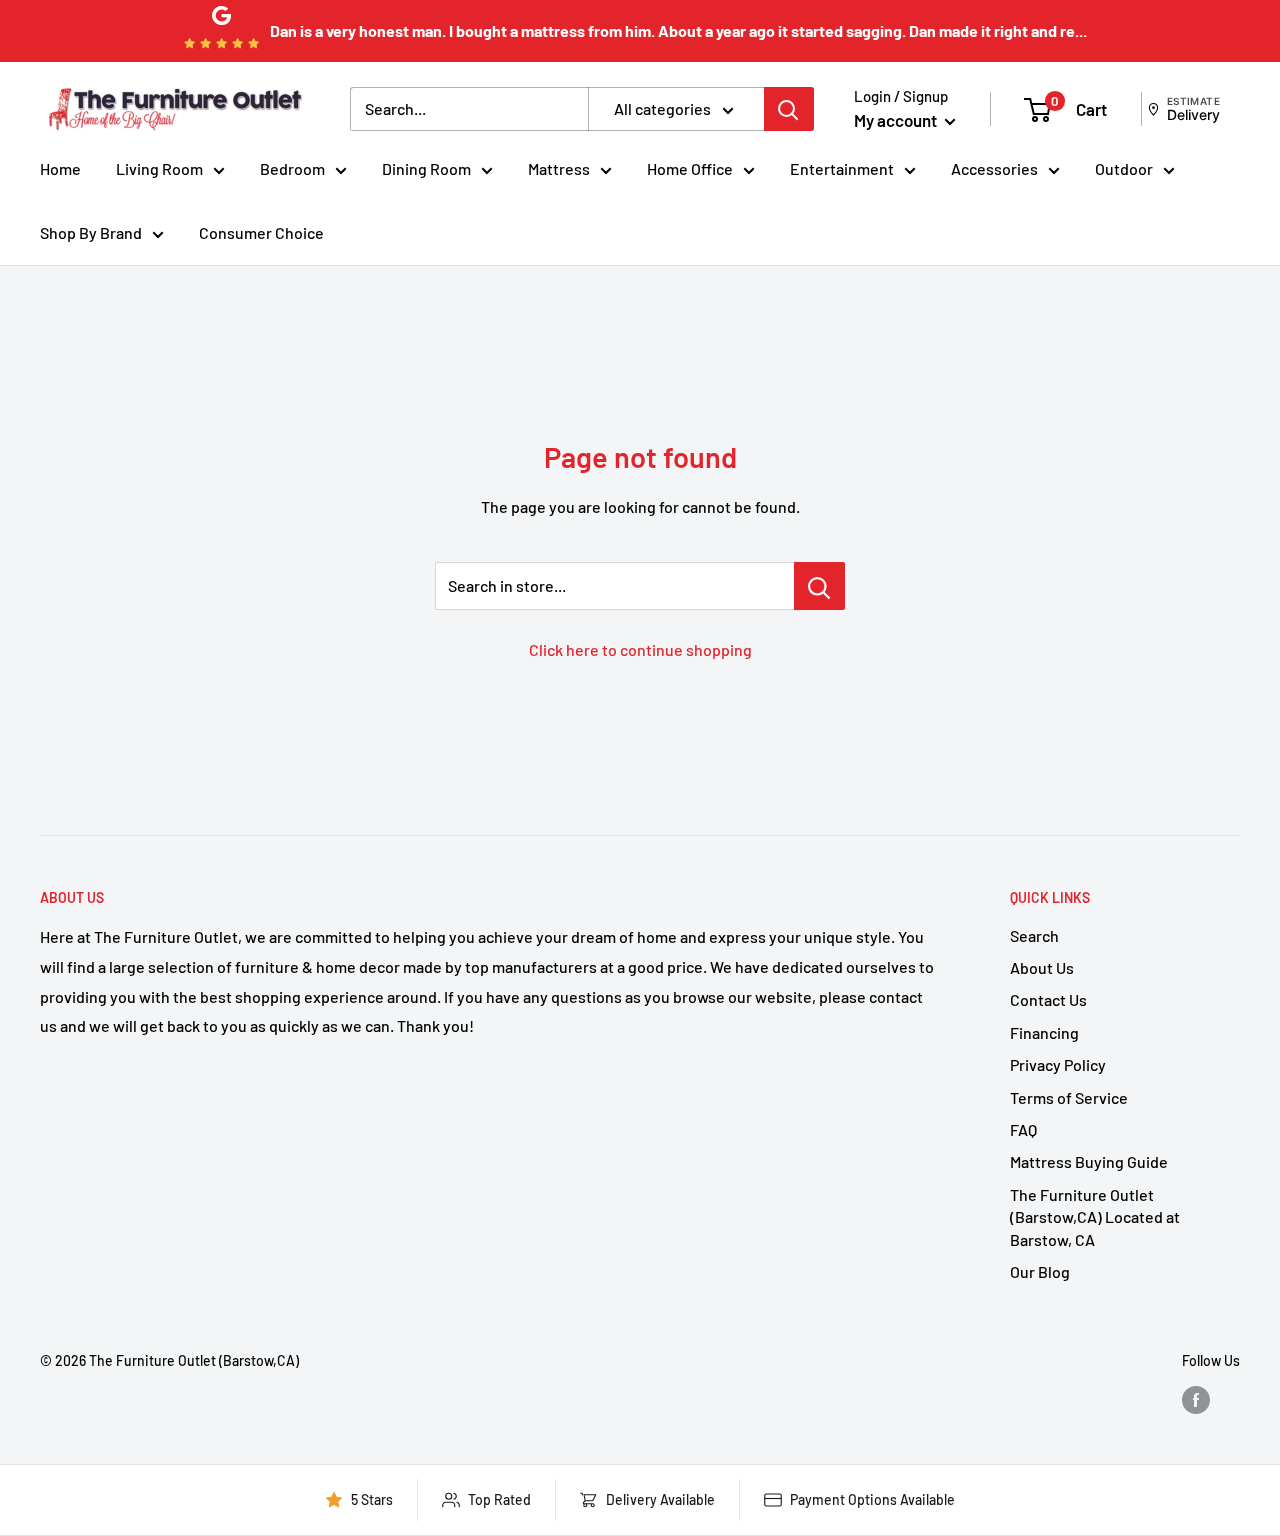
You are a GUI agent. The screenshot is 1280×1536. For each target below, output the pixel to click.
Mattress (559, 168)
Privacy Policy (1058, 1064)
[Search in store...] (819, 586)
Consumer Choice (261, 232)
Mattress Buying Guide (1089, 1161)
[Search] (789, 109)
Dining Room (426, 168)
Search (1034, 935)
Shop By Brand (91, 232)
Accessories (994, 168)
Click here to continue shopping (640, 649)
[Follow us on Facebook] (1196, 1400)
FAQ (1023, 1129)
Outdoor (1124, 168)
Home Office (690, 168)
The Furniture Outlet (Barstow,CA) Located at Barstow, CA (1095, 1217)
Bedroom (292, 168)
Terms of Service (1069, 1097)
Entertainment (842, 168)
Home (60, 168)
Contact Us (1048, 999)
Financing (1044, 1032)
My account (897, 120)
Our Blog (1040, 1271)
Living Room (159, 168)
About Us (1042, 967)
